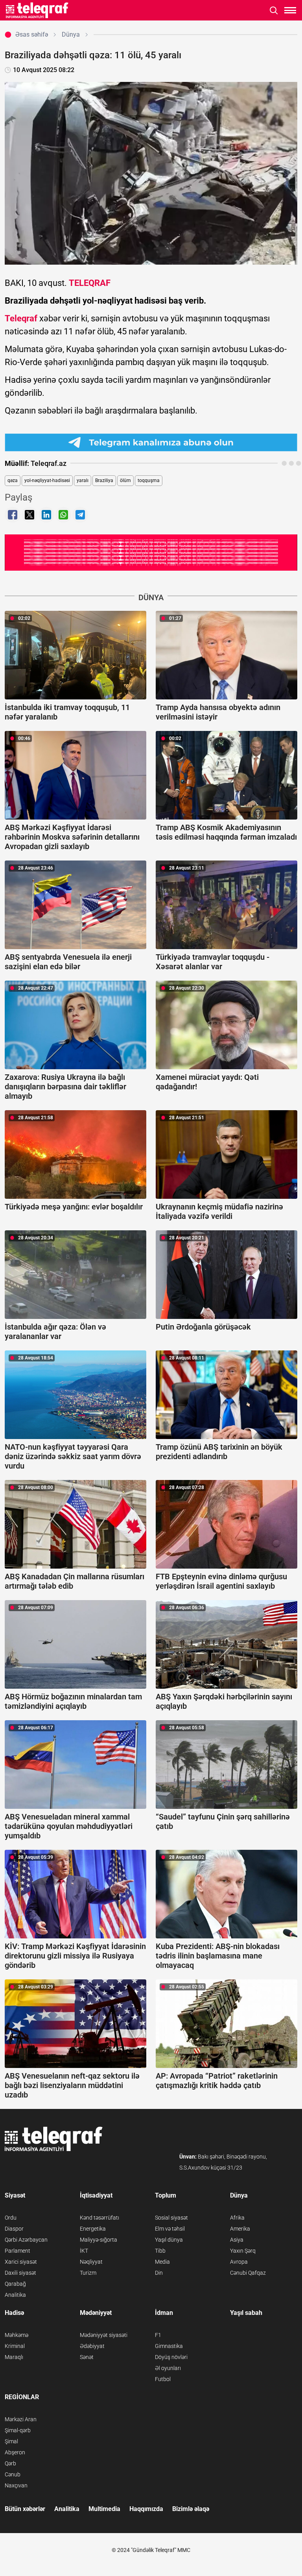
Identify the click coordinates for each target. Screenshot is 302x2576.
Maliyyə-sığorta (99, 2240)
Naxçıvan (16, 2485)
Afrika (237, 2218)
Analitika (15, 2295)
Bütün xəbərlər (25, 2509)
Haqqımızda (146, 2509)
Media (162, 2262)
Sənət (87, 2357)
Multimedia (104, 2509)
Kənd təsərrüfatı (99, 2218)
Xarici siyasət (21, 2262)
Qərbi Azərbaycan (26, 2240)
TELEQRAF (90, 283)
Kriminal (15, 2346)
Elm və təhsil (170, 2229)
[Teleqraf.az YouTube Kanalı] (151, 552)
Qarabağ (15, 2284)
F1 (158, 2335)
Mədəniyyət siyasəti (104, 2335)
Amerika (240, 2229)
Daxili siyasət (20, 2273)
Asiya (237, 2240)
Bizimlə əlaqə (191, 2509)
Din (159, 2273)
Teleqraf (21, 318)
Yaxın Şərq (243, 2251)
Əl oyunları (168, 2368)
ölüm (125, 480)
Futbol (163, 2379)
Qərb (10, 2463)
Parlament (17, 2251)
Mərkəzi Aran (21, 2419)
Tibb (160, 2251)
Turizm (88, 2273)
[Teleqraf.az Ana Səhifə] (37, 10)
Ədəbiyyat (92, 2346)
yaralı (83, 480)
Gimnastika (169, 2346)
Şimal (11, 2441)
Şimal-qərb (18, 2430)
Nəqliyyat (91, 2262)
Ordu (11, 2218)
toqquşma (149, 480)
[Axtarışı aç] (274, 10)
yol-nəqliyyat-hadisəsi (47, 480)
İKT (84, 2251)
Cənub (13, 2474)
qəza (13, 480)
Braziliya (104, 480)
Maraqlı (14, 2357)
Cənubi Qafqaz (248, 2273)
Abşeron (15, 2452)
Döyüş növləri (171, 2357)
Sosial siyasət (171, 2218)
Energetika (93, 2229)
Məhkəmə (17, 2335)
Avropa (239, 2262)
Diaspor (14, 2229)
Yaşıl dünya (169, 2240)
